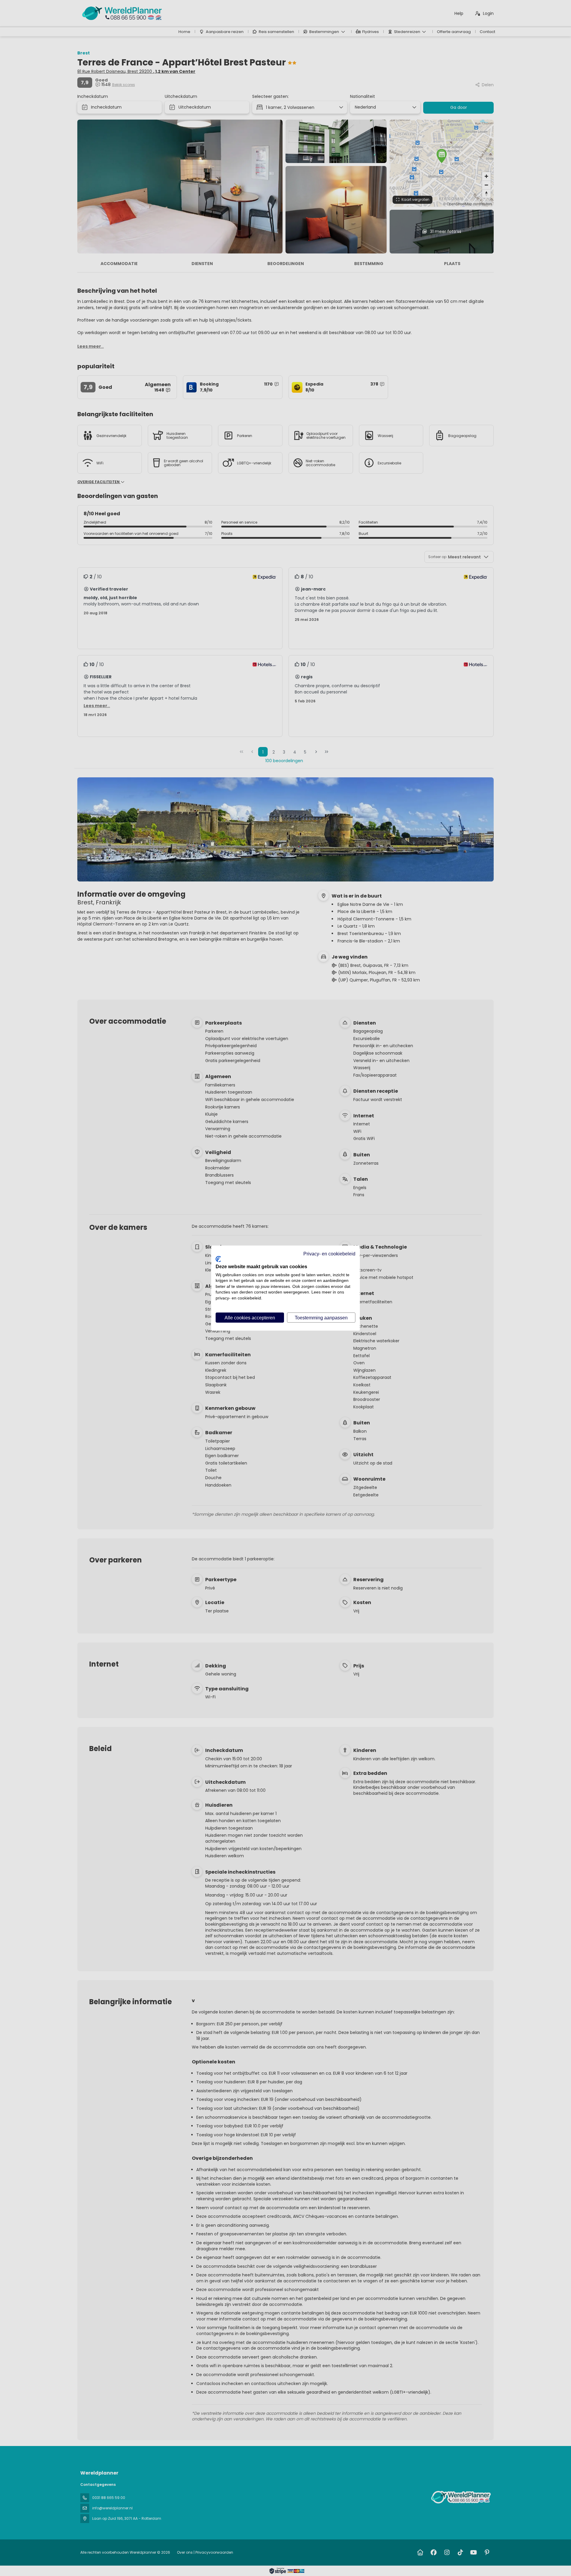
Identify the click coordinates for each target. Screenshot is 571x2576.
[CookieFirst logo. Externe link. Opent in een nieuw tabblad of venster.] (218, 1259)
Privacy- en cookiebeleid (329, 1253)
